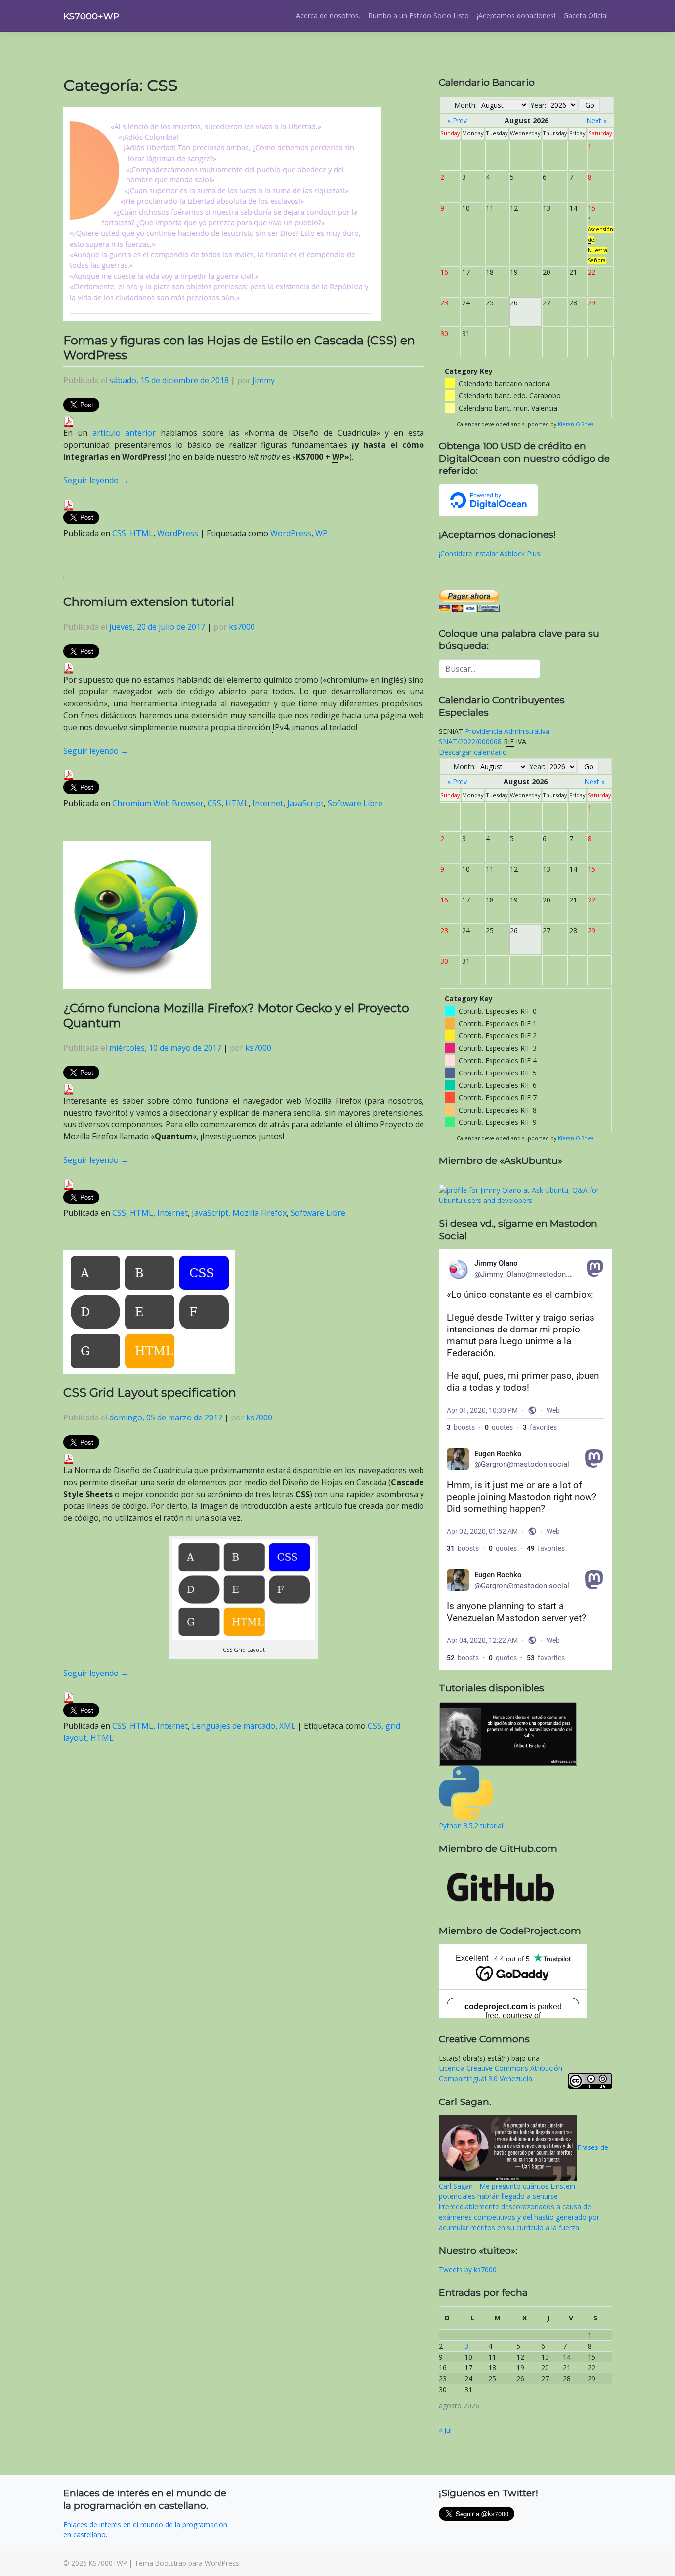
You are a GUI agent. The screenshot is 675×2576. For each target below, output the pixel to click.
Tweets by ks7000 (468, 2269)
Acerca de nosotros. (328, 16)
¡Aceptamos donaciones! (516, 16)
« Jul (445, 2430)
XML (287, 1726)
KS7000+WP (91, 16)
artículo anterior (124, 433)
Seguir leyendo (96, 480)
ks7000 (242, 627)
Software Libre (355, 803)
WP (321, 533)
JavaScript (305, 803)
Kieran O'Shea (576, 424)
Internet (268, 803)
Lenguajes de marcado (233, 1726)
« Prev (457, 120)
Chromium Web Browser (158, 803)
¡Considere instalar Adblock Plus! (490, 553)
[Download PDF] (69, 421)
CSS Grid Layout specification (150, 1393)
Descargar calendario (473, 752)
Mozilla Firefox (259, 1213)
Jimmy (264, 380)
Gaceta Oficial (586, 16)
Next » (596, 120)
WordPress (178, 533)
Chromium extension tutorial (149, 602)
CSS (119, 533)
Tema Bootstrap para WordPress (187, 2563)
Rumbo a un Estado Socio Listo (419, 16)
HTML (142, 533)
